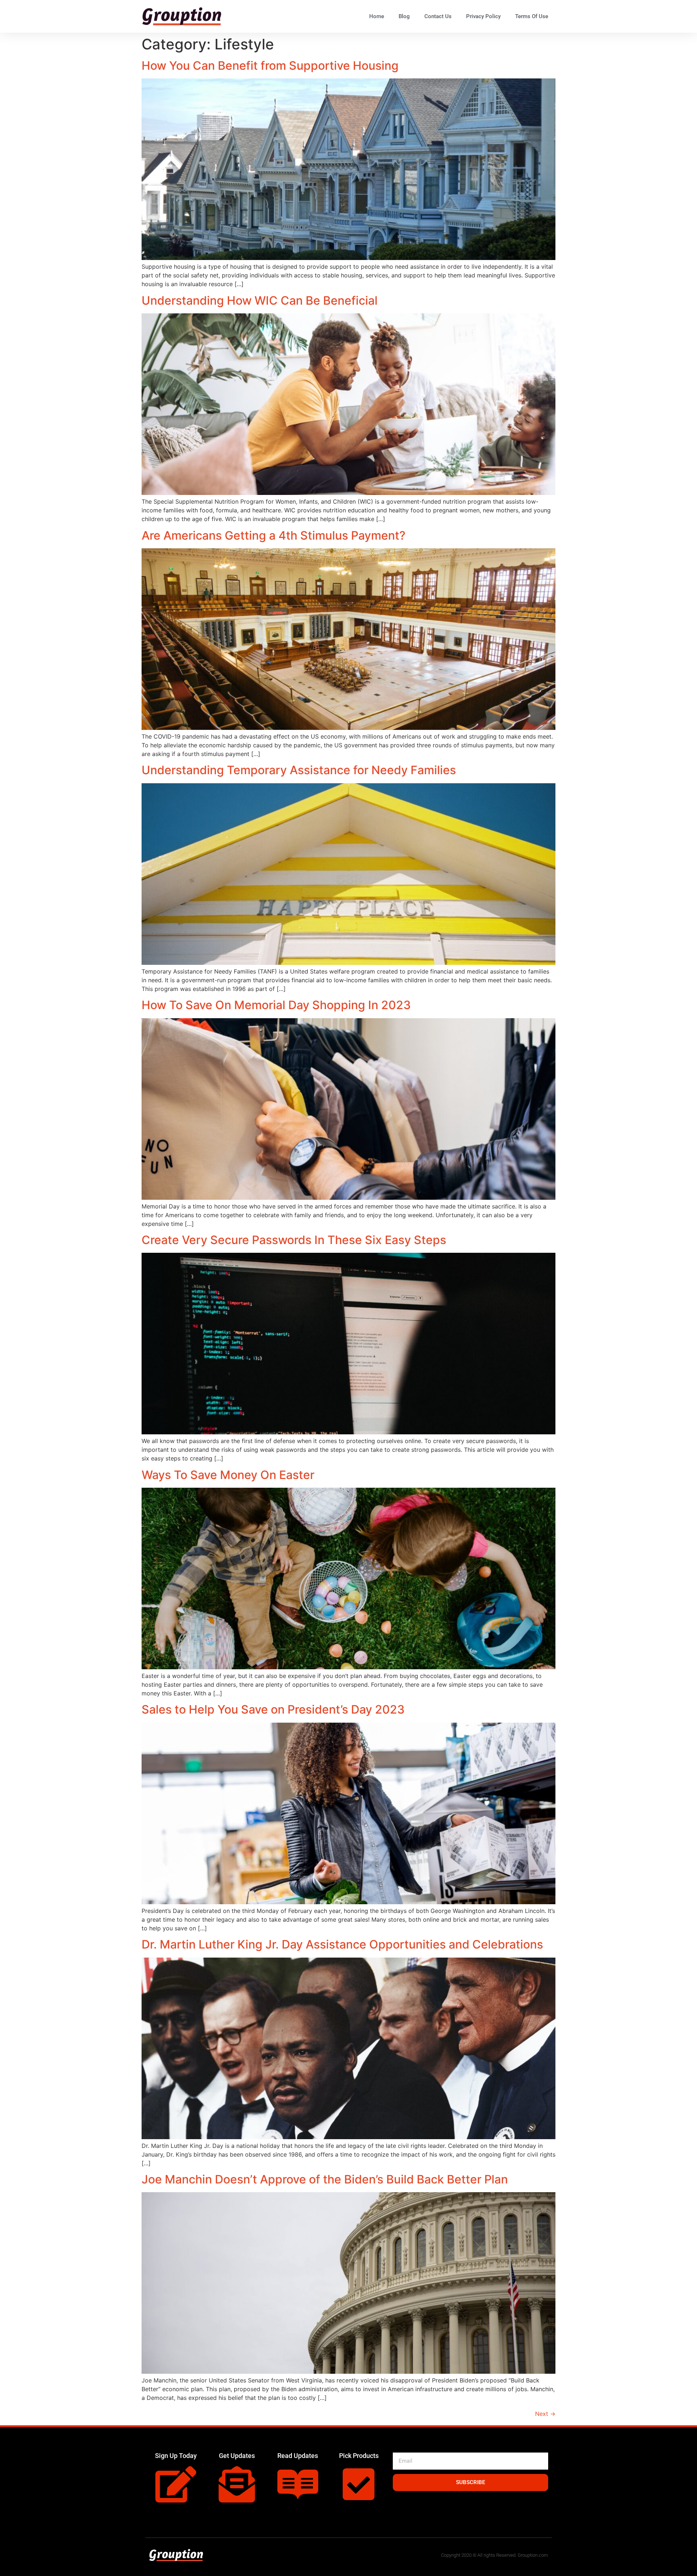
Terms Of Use (532, 16)
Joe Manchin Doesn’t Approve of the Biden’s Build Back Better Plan (325, 2179)
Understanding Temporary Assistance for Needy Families (299, 770)
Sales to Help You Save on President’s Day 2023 (273, 1709)
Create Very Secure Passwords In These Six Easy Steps (294, 1240)
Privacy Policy (483, 16)
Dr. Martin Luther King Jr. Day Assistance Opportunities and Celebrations (342, 1944)
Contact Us (438, 16)
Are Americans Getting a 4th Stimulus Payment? (274, 535)
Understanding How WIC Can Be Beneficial (260, 300)
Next (545, 2414)
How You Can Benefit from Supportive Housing (270, 66)
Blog (404, 16)
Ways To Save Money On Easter (228, 1475)
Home (377, 16)
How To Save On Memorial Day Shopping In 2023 (276, 1005)
